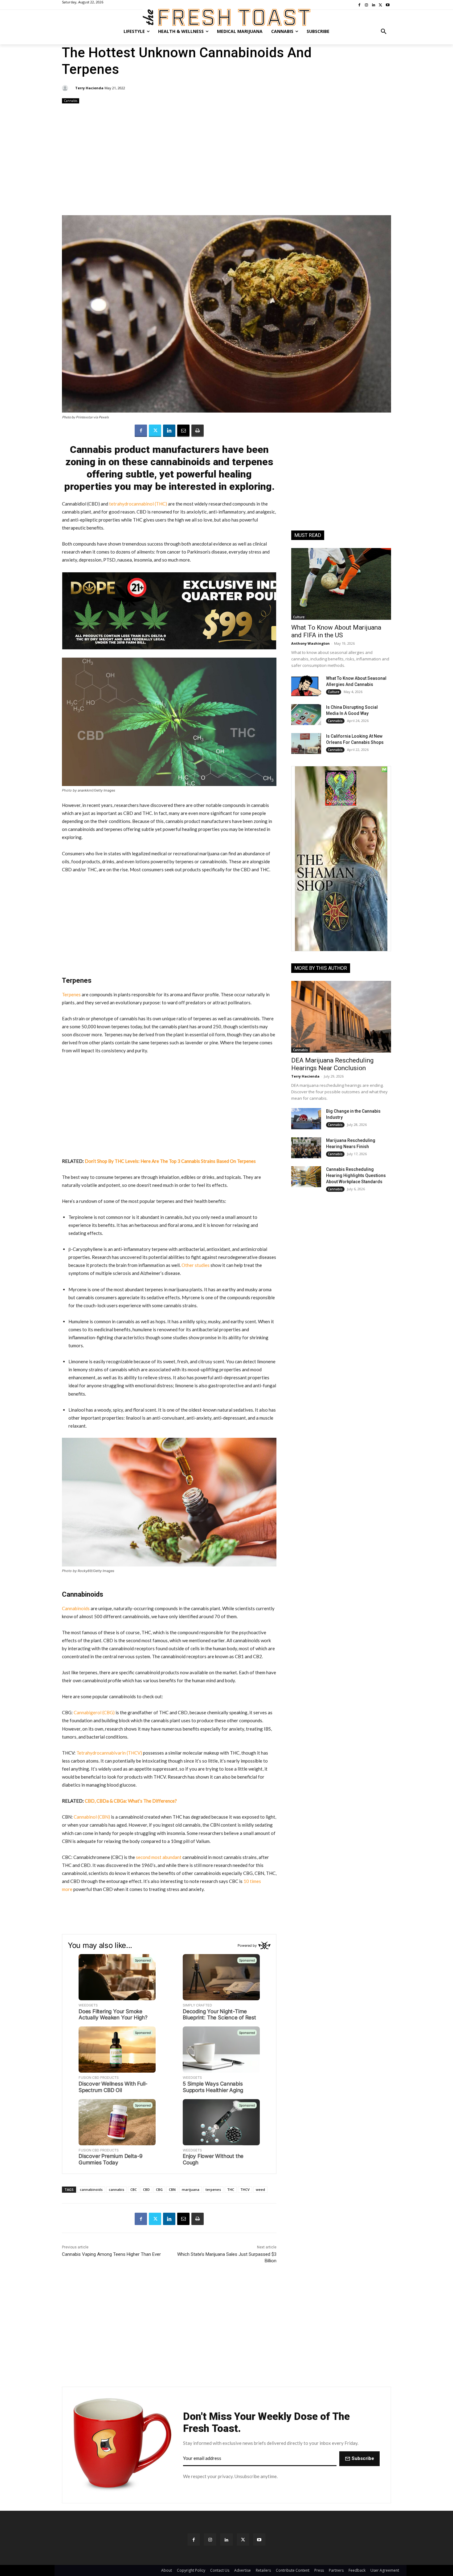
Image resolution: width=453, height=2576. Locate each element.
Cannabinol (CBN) (92, 1817)
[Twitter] (155, 431)
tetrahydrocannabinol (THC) (138, 504)
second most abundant (159, 1857)
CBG (159, 2189)
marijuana (191, 2189)
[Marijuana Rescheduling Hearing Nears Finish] (306, 1148)
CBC (134, 2189)
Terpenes (71, 994)
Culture (299, 617)
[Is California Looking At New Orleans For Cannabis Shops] (306, 744)
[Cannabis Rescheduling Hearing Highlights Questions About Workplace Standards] (306, 1177)
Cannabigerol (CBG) (94, 1712)
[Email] (183, 431)
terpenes (213, 2189)
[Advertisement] (226, 160)
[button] (384, 31)
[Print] (198, 431)
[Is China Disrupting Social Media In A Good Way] (306, 715)
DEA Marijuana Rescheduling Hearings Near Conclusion (332, 1064)
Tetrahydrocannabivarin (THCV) (109, 1753)
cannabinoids (91, 2189)
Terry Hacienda (89, 88)
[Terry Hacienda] (66, 88)
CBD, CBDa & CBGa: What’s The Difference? (131, 1801)
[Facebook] (141, 431)
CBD (146, 2189)
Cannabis (71, 101)
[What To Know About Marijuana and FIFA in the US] (341, 584)
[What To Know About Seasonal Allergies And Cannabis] (306, 686)
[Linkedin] (169, 431)
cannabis (116, 2189)
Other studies (196, 1265)
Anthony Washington (310, 643)
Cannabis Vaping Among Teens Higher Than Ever (111, 2254)
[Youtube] (259, 2540)
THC (231, 2189)
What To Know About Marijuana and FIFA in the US (336, 631)
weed (260, 2189)
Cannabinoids (76, 1608)
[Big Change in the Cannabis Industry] (306, 1119)
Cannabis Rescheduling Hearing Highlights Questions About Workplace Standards (356, 1175)
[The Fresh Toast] (226, 17)
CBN (172, 2189)
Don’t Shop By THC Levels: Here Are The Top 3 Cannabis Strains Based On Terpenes (170, 1161)
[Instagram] (210, 2540)
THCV (245, 2189)
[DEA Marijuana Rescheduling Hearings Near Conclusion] (341, 1017)
